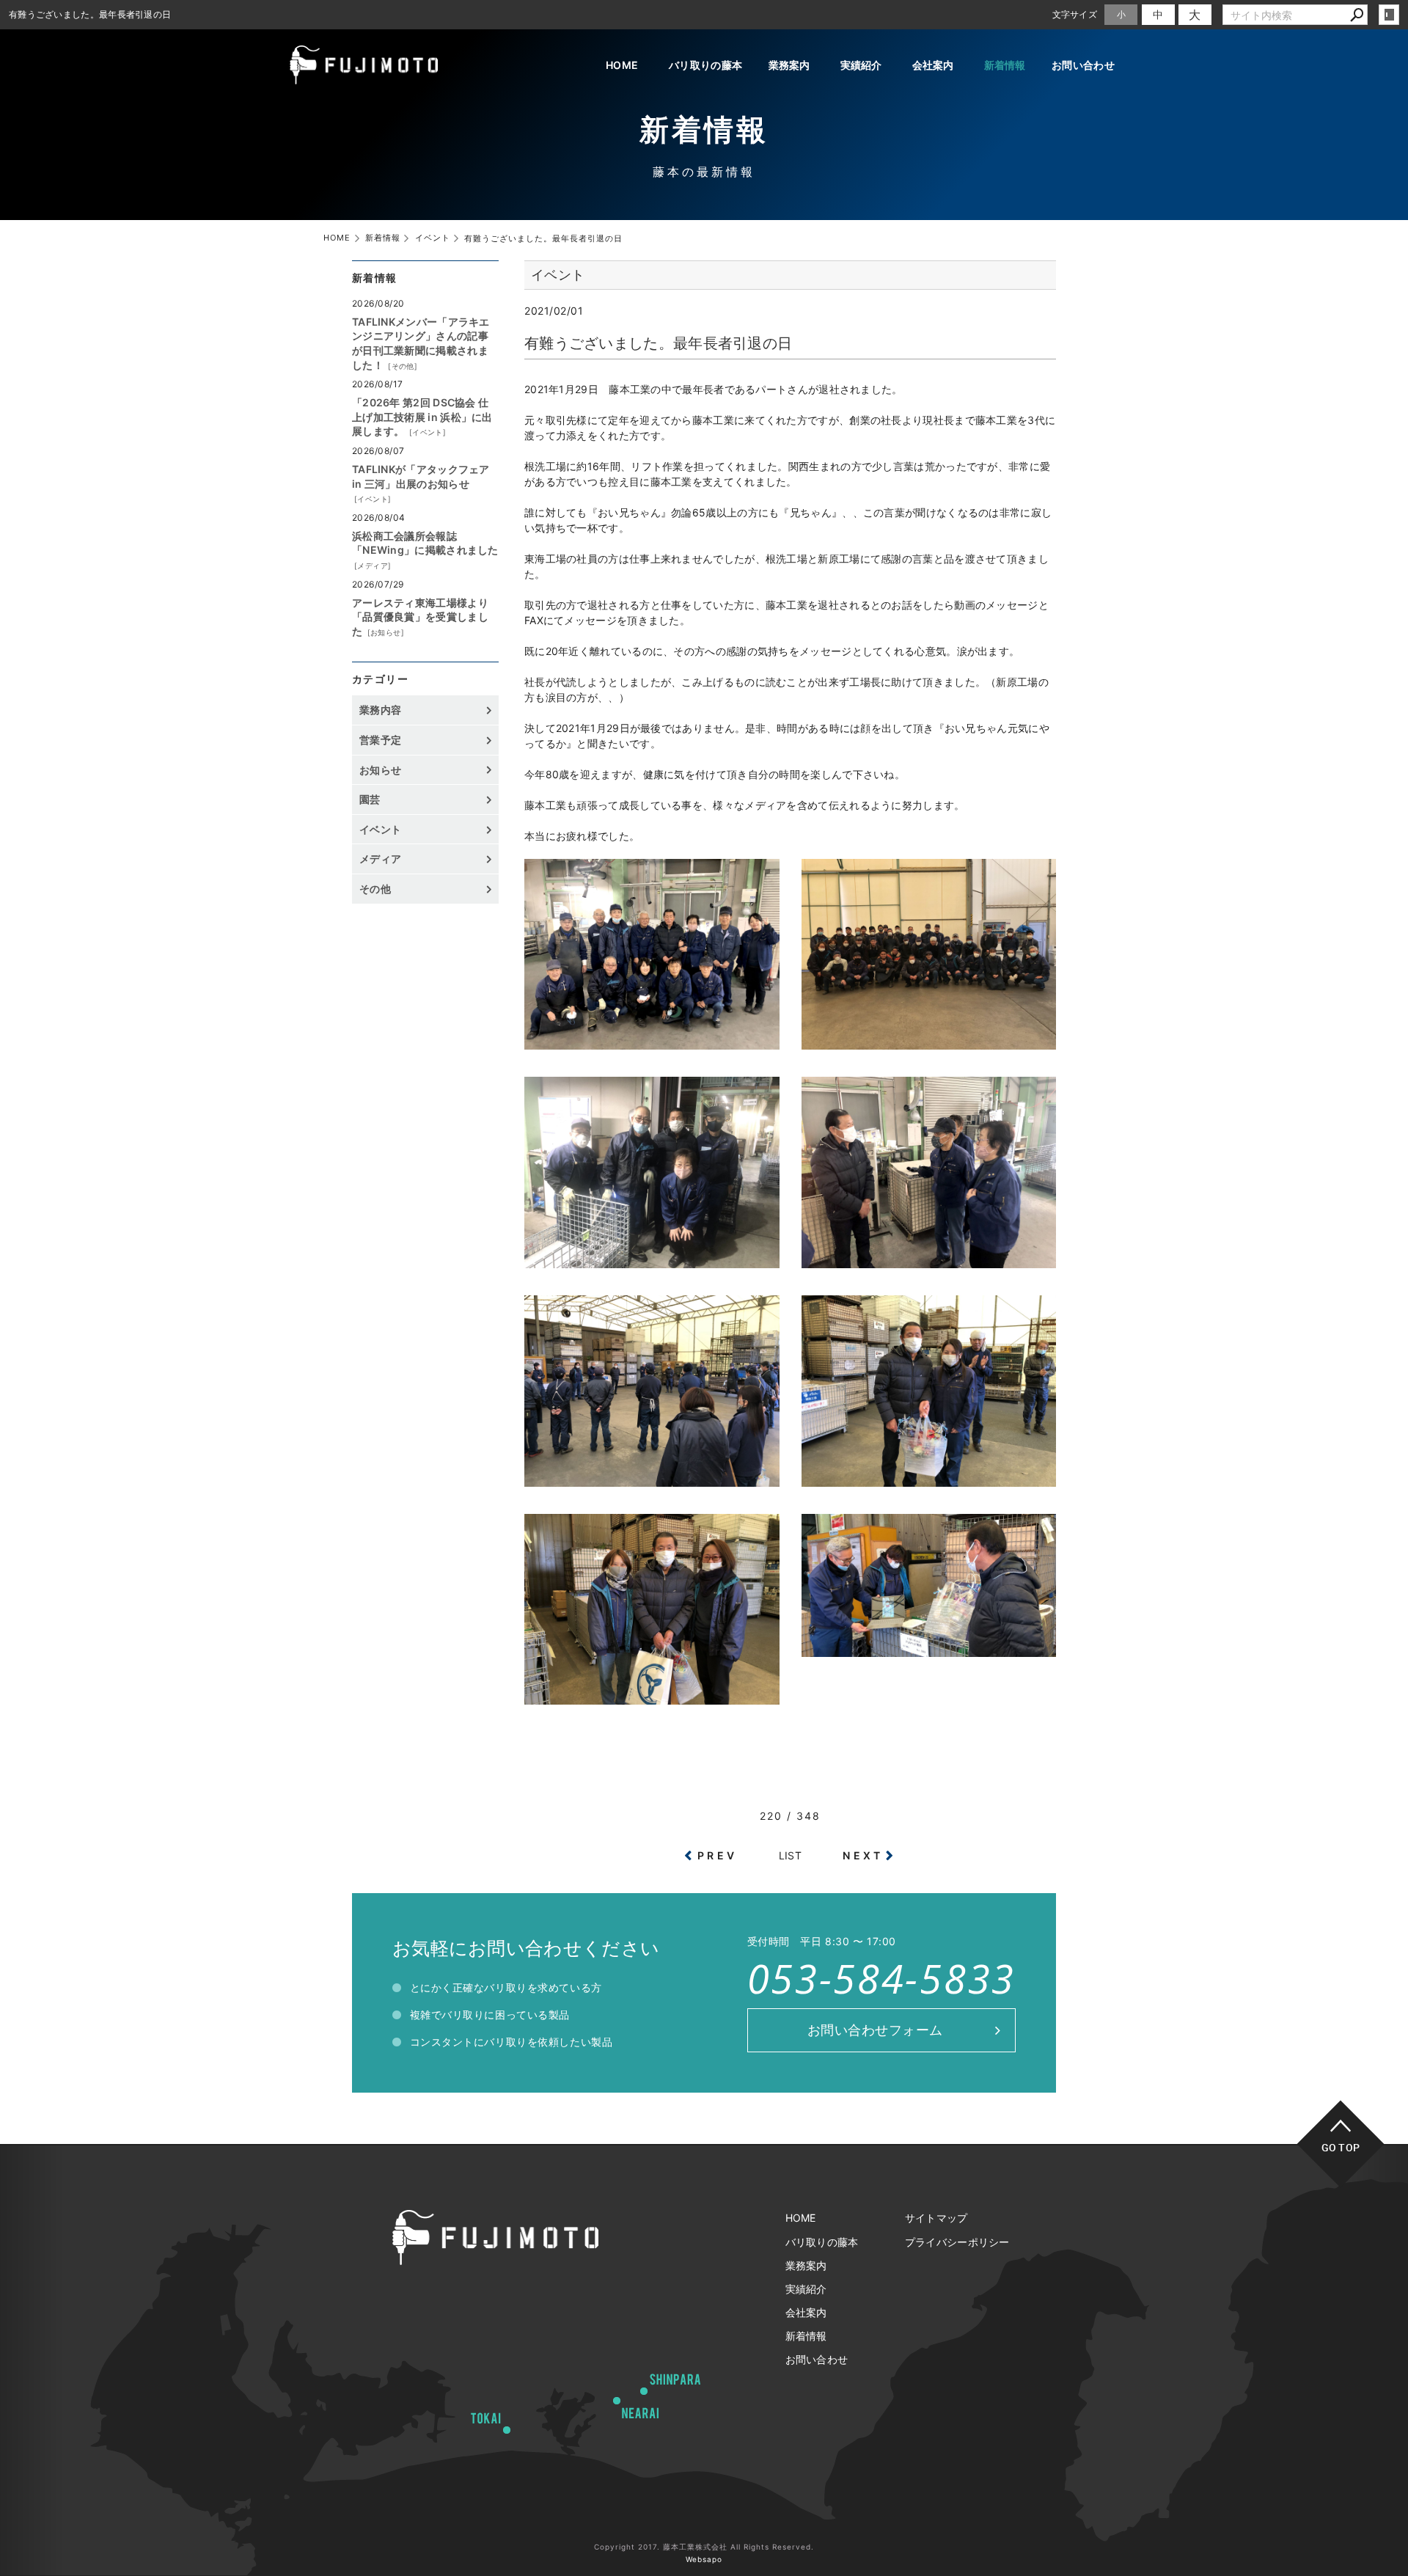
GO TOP (1341, 2147)
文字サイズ (1075, 14)
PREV (717, 1855)
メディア (373, 566)
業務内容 (380, 710)
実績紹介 (861, 65)
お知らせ (386, 632)
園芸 (370, 799)
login (1389, 15)
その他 (403, 366)
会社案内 (933, 65)
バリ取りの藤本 (705, 65)
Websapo (704, 2559)
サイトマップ (936, 2218)
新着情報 (1005, 65)
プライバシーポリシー (957, 2242)
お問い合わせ (1083, 65)
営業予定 (380, 740)
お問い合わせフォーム (875, 2030)
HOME (622, 65)
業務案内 (789, 65)
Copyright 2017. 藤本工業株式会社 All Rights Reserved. (704, 2547)
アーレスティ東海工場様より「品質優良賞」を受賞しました (420, 617)
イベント (428, 432)
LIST (790, 1855)
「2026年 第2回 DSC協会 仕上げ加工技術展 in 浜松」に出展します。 (422, 417)
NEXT (863, 1855)
